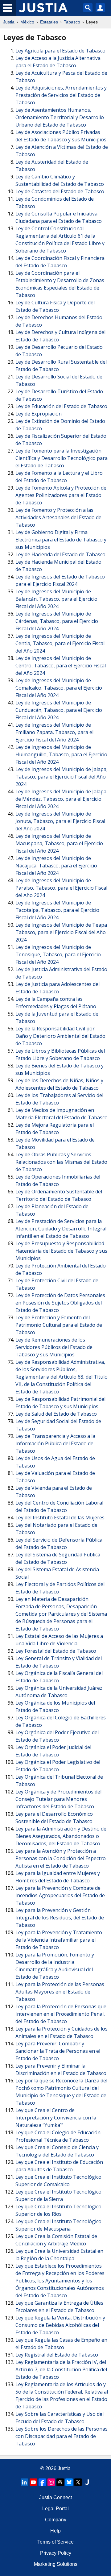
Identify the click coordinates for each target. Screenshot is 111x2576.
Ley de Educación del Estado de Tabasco (61, 406)
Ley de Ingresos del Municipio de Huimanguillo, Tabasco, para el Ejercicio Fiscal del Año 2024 (61, 754)
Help (55, 2531)
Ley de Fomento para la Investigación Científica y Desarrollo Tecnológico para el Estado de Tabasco (62, 458)
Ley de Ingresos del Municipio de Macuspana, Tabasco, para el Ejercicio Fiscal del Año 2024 (59, 843)
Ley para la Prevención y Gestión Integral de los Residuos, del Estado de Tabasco (60, 1918)
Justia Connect (55, 2497)
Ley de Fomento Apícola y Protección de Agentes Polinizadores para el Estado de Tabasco (61, 495)
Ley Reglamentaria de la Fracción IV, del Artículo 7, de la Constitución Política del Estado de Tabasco (61, 2369)
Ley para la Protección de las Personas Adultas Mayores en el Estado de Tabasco (60, 1992)
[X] (78, 2482)
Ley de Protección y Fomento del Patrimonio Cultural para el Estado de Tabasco (59, 1325)
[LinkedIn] (24, 2482)
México (27, 22)
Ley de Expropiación (39, 414)
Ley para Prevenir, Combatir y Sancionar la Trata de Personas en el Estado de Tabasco (58, 2051)
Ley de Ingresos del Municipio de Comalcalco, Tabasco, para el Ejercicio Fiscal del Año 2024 (59, 688)
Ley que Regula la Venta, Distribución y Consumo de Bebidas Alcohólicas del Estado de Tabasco (60, 2325)
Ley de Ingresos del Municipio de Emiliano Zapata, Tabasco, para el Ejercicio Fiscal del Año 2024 (54, 732)
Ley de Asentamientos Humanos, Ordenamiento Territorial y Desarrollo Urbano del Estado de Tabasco (60, 117)
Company (56, 2520)
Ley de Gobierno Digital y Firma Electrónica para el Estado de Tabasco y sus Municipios (61, 540)
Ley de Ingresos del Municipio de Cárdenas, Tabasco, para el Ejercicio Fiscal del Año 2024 (57, 621)
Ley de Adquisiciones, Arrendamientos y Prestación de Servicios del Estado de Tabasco (61, 95)
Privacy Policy (56, 2553)
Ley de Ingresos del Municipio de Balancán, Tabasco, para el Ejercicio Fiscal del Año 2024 (56, 599)
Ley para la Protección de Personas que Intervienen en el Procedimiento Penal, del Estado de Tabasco (61, 2014)
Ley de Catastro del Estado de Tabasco (60, 191)
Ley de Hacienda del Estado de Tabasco (60, 554)
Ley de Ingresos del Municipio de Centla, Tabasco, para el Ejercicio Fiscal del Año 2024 (60, 643)
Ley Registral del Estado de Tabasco (57, 2355)
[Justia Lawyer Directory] (87, 2482)
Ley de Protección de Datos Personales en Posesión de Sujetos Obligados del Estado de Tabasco (60, 1303)
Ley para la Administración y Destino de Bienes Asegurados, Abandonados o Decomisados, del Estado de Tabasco (61, 1836)
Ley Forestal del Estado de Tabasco (56, 1651)
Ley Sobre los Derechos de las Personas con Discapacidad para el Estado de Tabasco (62, 2436)
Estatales (49, 22)
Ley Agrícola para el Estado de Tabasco (60, 51)
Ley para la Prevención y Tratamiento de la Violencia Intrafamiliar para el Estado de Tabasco (59, 1940)
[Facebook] (42, 2482)
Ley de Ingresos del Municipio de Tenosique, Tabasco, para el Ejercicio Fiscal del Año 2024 (58, 954)
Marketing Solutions (56, 2564)
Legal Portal (55, 2509)
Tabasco (72, 22)
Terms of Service (55, 2542)
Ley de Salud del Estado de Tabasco (56, 1414)
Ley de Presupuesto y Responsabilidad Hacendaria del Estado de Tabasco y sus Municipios (61, 1251)
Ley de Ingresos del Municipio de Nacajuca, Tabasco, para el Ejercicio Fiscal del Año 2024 (56, 866)
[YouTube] (33, 2482)
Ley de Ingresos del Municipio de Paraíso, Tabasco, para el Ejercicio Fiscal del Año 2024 (61, 888)
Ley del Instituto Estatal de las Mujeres (60, 1518)
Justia (9, 22)
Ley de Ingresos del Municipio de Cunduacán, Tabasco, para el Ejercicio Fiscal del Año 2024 (59, 710)
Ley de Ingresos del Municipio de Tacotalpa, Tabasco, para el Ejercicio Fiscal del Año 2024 (57, 910)
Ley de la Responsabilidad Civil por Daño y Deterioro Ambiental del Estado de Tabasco (60, 1036)
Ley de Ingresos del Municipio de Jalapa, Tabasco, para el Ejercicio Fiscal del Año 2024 (62, 777)
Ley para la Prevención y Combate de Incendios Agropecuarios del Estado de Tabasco (60, 1895)
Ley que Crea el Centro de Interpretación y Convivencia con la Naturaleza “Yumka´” (56, 2118)
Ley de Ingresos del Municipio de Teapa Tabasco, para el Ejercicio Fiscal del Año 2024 (61, 932)
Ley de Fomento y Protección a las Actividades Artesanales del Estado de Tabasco (58, 517)
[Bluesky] (69, 2482)
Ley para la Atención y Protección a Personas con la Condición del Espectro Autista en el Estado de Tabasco (61, 1858)
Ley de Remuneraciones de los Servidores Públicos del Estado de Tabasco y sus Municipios (54, 1347)
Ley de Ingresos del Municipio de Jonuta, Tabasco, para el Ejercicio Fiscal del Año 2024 (60, 821)
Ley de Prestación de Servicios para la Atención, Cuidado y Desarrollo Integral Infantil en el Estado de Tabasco (61, 1229)
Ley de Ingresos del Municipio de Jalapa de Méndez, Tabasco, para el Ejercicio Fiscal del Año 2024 (61, 799)
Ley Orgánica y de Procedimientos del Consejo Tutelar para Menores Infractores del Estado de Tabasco (58, 1799)
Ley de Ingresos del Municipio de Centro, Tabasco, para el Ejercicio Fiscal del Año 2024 (61, 666)
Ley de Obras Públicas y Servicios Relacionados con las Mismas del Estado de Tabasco (61, 1162)
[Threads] (60, 2482)
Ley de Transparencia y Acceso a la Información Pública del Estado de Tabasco (55, 1443)
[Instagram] (51, 2482)
